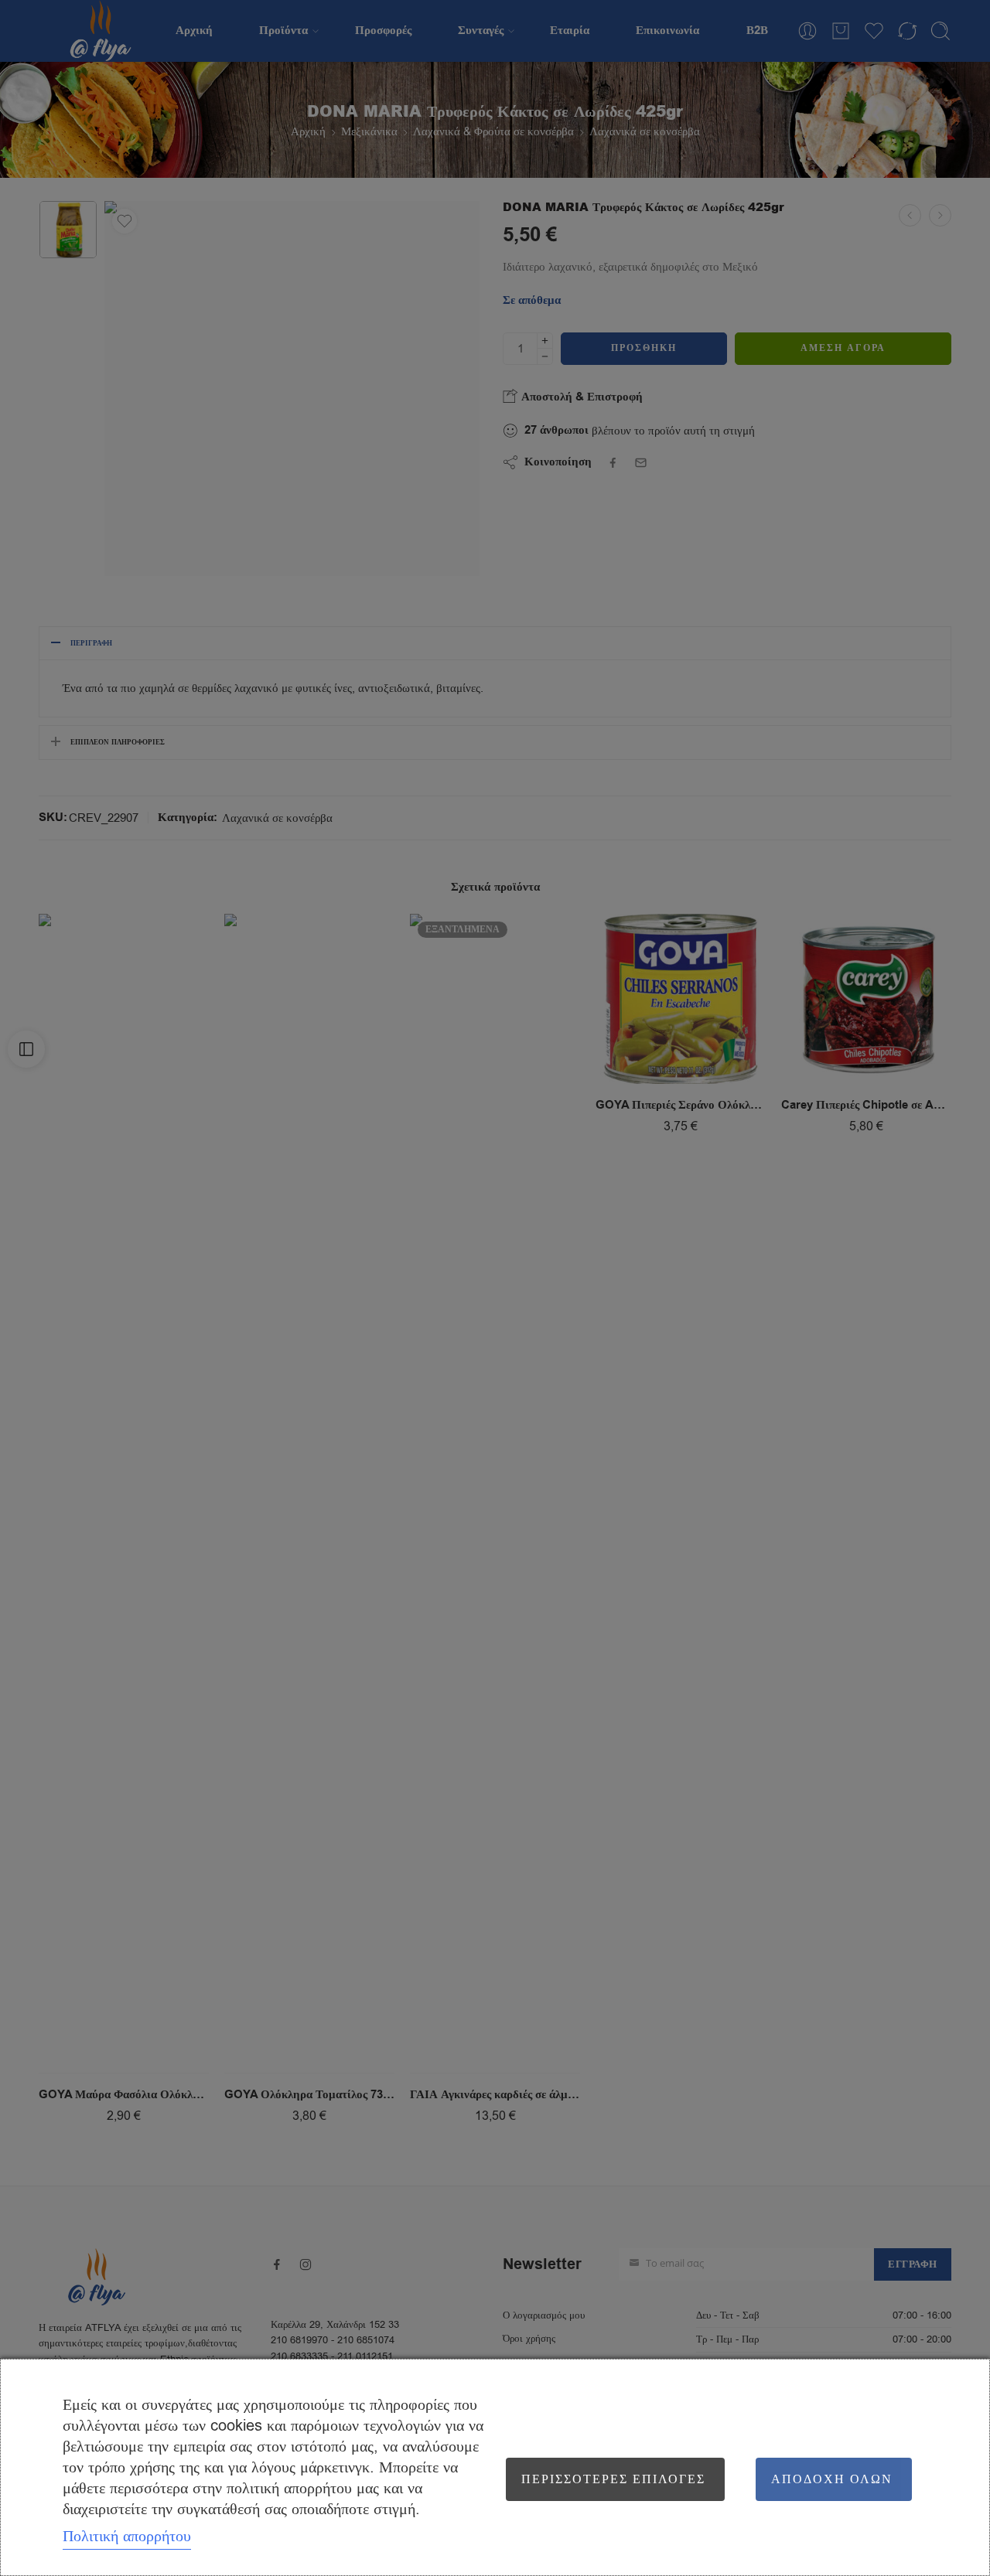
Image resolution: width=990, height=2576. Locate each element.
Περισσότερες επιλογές (613, 2479)
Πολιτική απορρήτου (127, 2536)
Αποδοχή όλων (832, 2479)
